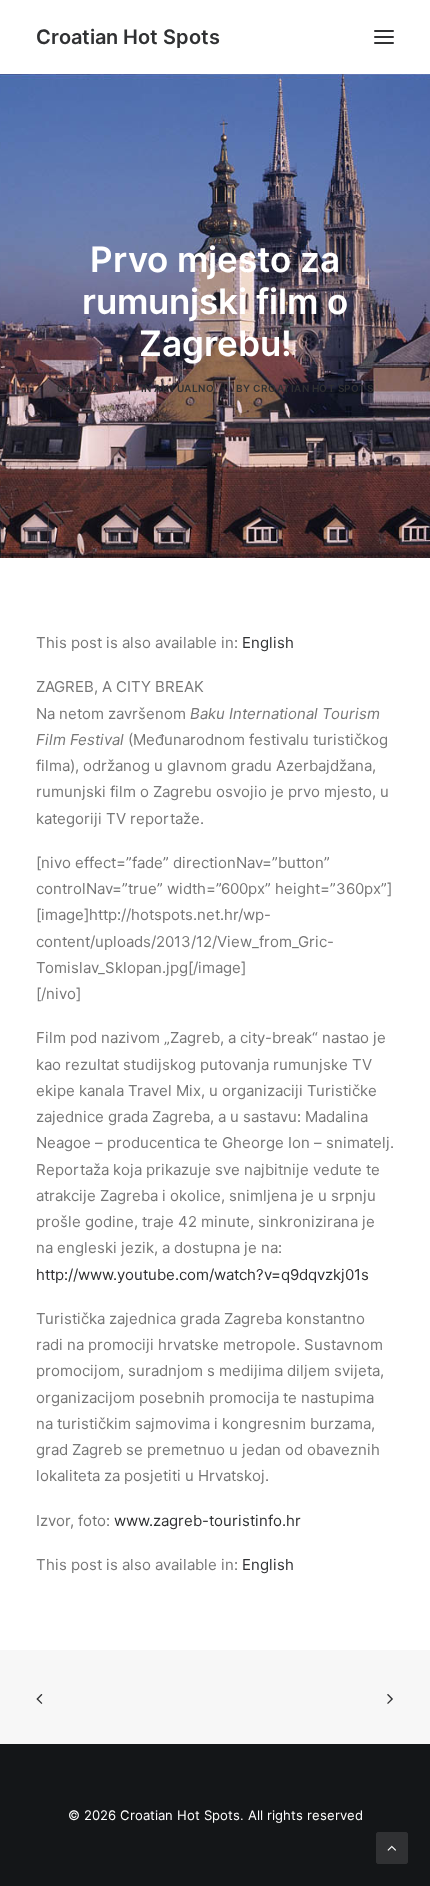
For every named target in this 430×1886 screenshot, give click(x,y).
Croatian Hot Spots (313, 388)
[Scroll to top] (392, 1846)
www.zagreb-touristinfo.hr (207, 1520)
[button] (384, 37)
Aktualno (184, 388)
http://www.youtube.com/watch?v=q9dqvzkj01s (202, 1274)
